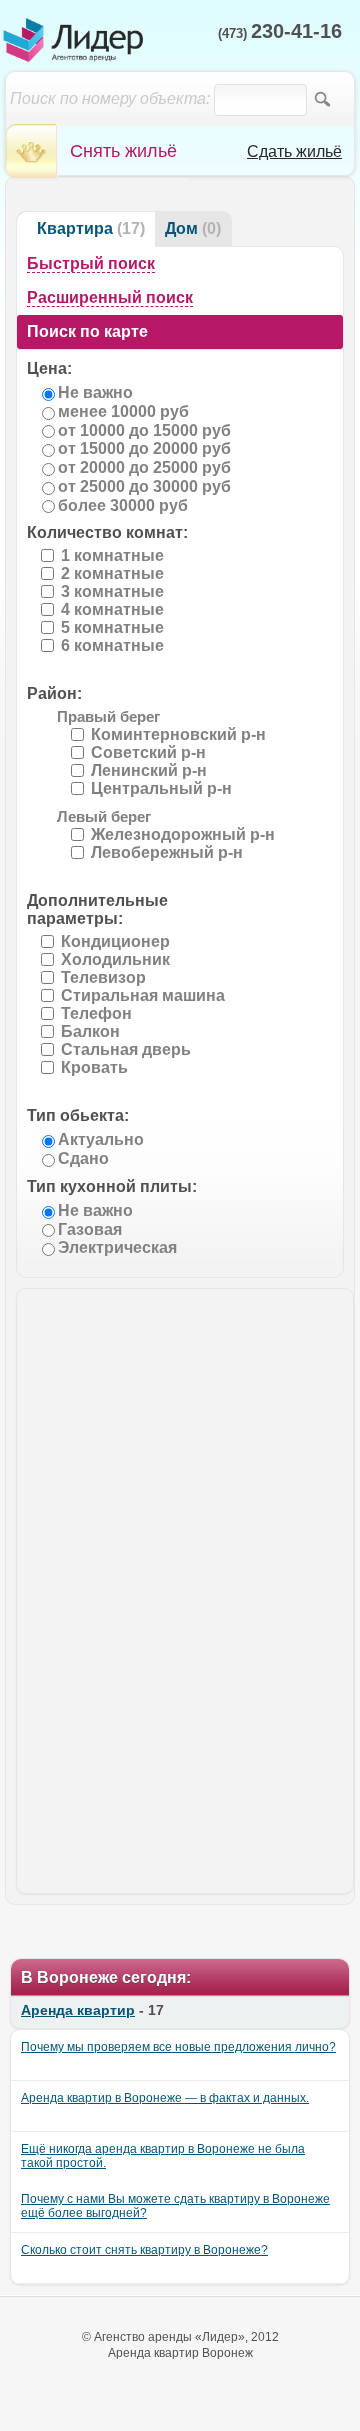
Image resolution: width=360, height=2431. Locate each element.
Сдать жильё (294, 151)
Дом (181, 228)
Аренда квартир (78, 2010)
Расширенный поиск (110, 297)
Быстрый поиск (91, 263)
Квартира (75, 228)
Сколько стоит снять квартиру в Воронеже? (144, 2250)
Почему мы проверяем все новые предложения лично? (178, 2047)
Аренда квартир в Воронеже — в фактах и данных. (165, 2098)
